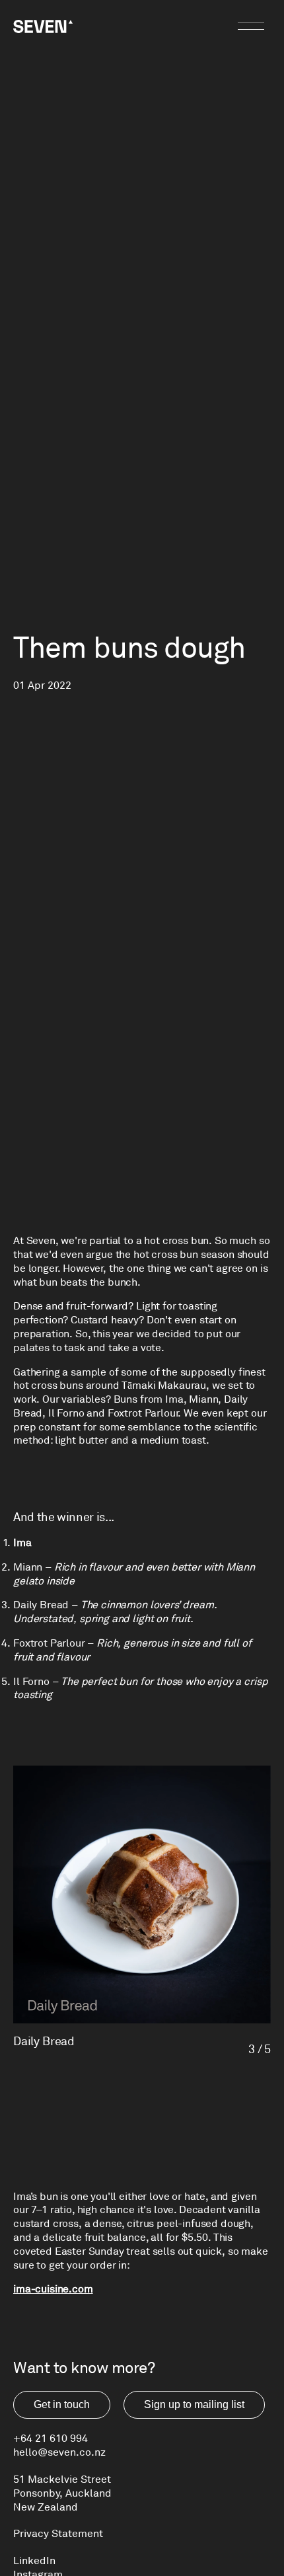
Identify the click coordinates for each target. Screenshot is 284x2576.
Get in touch (62, 2404)
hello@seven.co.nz (59, 2452)
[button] (84, 1911)
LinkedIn (34, 2561)
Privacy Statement (58, 2534)
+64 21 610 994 (51, 2439)
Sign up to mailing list (194, 2404)
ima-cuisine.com (53, 2289)
